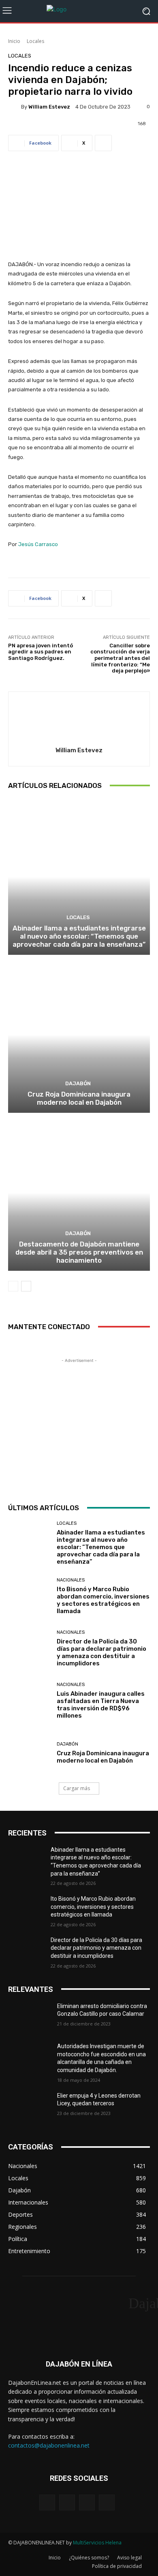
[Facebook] (47, 2502)
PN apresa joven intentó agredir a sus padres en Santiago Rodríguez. (41, 652)
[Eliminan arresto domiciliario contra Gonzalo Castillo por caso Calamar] (29, 2017)
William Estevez (49, 107)
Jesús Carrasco (38, 544)
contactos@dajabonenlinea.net (49, 2445)
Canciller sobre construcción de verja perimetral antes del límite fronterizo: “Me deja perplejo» (120, 658)
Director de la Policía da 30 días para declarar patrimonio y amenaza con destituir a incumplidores (101, 1652)
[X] (87, 2502)
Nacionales (71, 1580)
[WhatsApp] (107, 2502)
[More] (103, 143)
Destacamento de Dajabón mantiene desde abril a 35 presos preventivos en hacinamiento (79, 1252)
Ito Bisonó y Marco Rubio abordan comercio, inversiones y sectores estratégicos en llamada (103, 1600)
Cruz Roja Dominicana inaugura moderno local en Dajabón (79, 1098)
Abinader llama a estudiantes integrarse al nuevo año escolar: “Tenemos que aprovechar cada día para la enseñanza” (79, 936)
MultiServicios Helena (97, 2543)
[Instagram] (67, 2502)
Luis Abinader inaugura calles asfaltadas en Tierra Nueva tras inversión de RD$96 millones (101, 1705)
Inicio (14, 41)
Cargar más (77, 1788)
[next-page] (26, 1286)
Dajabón (78, 1083)
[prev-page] (13, 1286)
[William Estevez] (15, 107)
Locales (35, 41)
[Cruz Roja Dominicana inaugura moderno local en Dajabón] (79, 1035)
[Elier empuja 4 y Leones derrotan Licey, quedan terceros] (29, 2107)
